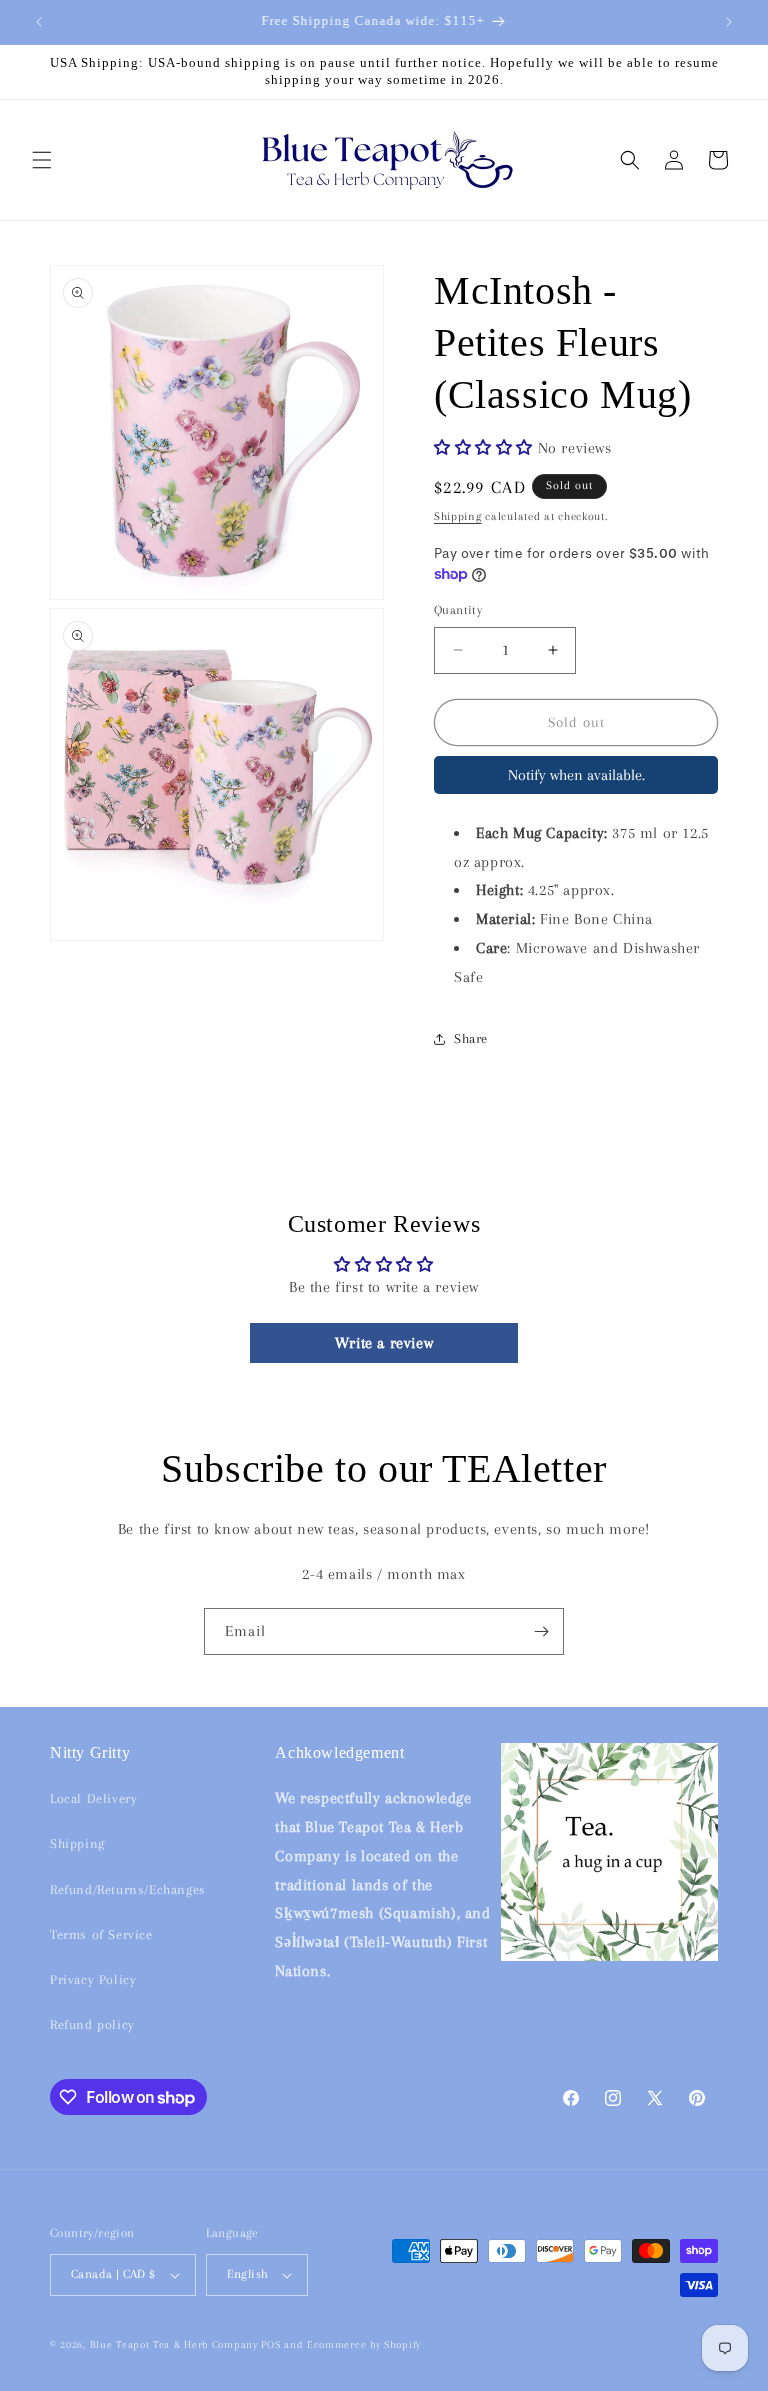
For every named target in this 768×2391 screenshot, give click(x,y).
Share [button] (471, 1038)
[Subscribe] (541, 1631)
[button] (42, 160)
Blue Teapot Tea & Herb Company (174, 2344)
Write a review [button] (384, 1343)
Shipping (458, 516)
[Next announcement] (729, 22)
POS (270, 2344)
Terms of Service (101, 1934)
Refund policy (92, 2024)
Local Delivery (93, 1798)
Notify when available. (576, 775)
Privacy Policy (93, 1979)
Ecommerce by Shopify (364, 2344)
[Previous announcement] (39, 22)
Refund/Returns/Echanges (128, 1889)
